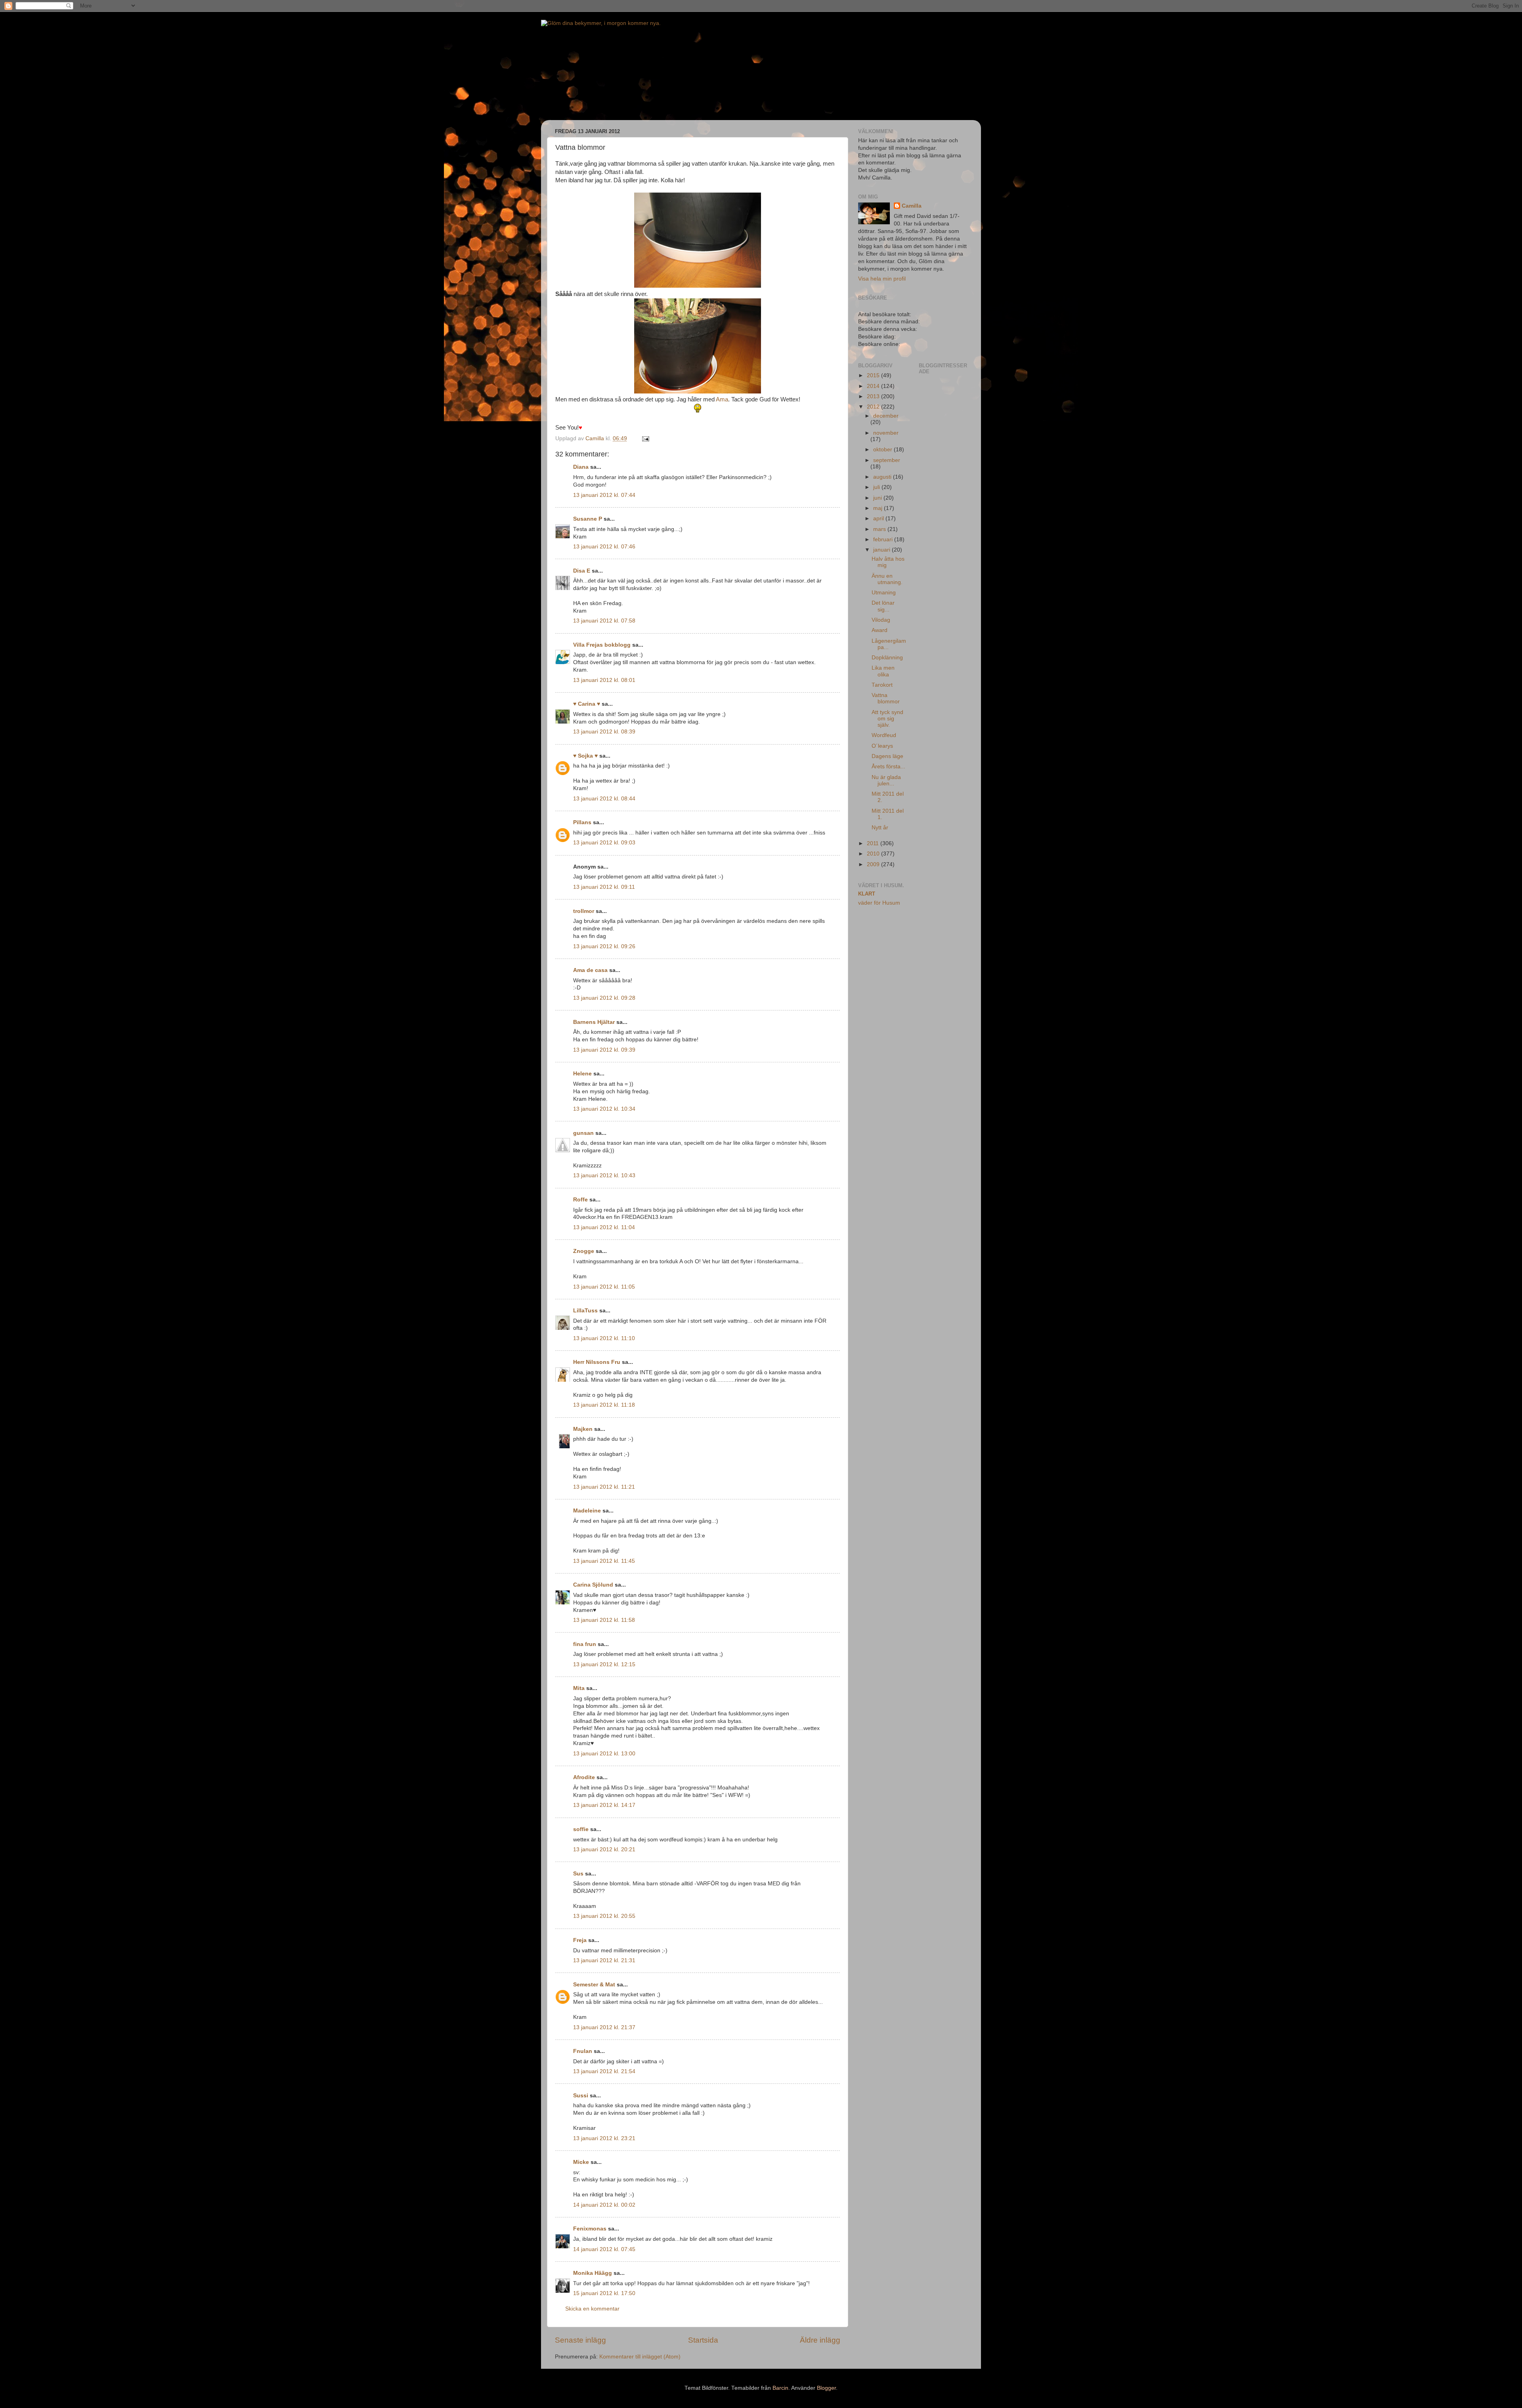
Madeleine (587, 1511)
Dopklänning (887, 658)
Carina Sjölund (593, 1585)
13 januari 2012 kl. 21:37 (604, 2027)
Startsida (703, 2340)
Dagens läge (887, 756)
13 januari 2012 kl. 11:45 (604, 1561)
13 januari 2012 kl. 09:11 (604, 887)
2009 (874, 864)
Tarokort (882, 685)
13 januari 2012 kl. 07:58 (604, 621)
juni (878, 498)
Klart (867, 894)
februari (884, 539)
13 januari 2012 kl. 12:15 (604, 1664)
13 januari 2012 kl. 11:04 (604, 1227)
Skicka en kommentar (592, 2309)
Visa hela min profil (882, 279)
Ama (722, 399)
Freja (580, 1940)
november (886, 433)
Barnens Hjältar (594, 1022)
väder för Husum (879, 903)
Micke (581, 2162)
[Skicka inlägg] (645, 438)
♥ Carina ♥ (587, 704)
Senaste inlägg (580, 2340)
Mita (579, 1688)
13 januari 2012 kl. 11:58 (604, 1620)
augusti (883, 477)
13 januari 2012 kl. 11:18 (604, 1405)
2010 (874, 854)
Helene (582, 1074)
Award (880, 630)
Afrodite (584, 1777)
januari (882, 550)
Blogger (826, 2388)
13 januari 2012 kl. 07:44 (604, 495)
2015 (874, 375)
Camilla (912, 206)
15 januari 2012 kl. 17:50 (604, 2293)
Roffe (580, 1200)
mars (880, 529)
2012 (874, 407)
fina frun (585, 1644)
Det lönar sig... (883, 606)
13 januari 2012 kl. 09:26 (604, 946)
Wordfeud (884, 735)
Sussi (581, 2096)
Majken (583, 1429)
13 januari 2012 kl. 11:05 (604, 1287)
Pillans (582, 822)
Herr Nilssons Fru (597, 1362)
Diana (581, 467)
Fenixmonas (590, 2229)
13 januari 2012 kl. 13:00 (604, 1754)
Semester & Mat (594, 1985)
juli (877, 487)
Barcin (780, 2388)
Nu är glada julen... (886, 780)
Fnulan (583, 2051)
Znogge (584, 1251)
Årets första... (888, 767)
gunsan (583, 1133)
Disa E (582, 571)
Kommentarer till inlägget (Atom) (640, 2357)
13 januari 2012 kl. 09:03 (604, 843)
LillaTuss (585, 1311)
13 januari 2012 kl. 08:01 (604, 680)
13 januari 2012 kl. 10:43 (604, 1175)
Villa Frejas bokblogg (602, 645)
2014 (874, 386)
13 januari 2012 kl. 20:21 (604, 1849)
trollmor (584, 911)
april (879, 518)
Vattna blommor (886, 698)
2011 (874, 843)
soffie (581, 1829)
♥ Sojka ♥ (585, 756)
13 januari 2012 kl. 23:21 (604, 2138)
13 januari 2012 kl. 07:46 (604, 547)
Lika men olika (883, 671)
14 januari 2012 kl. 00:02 (604, 2205)
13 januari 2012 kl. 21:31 (604, 1960)
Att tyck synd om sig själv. (887, 719)
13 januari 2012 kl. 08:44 (604, 799)
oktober (883, 450)
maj (879, 508)
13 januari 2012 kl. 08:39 (604, 732)
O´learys (882, 746)
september (887, 460)
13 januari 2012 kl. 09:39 (604, 1050)
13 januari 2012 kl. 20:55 (604, 1916)
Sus (578, 1874)
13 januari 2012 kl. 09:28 (604, 998)
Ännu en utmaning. (887, 579)
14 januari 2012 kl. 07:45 (604, 2249)
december (886, 416)
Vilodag (881, 620)
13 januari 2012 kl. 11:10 (604, 1338)
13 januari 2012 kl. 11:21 (604, 1487)
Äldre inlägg (820, 2340)
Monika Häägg (593, 2273)
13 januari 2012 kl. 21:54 (604, 2071)
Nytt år (880, 828)
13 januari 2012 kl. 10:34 (604, 1109)
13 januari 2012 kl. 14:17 (604, 1805)
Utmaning (884, 593)
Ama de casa (590, 970)
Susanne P (588, 519)
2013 (874, 396)
